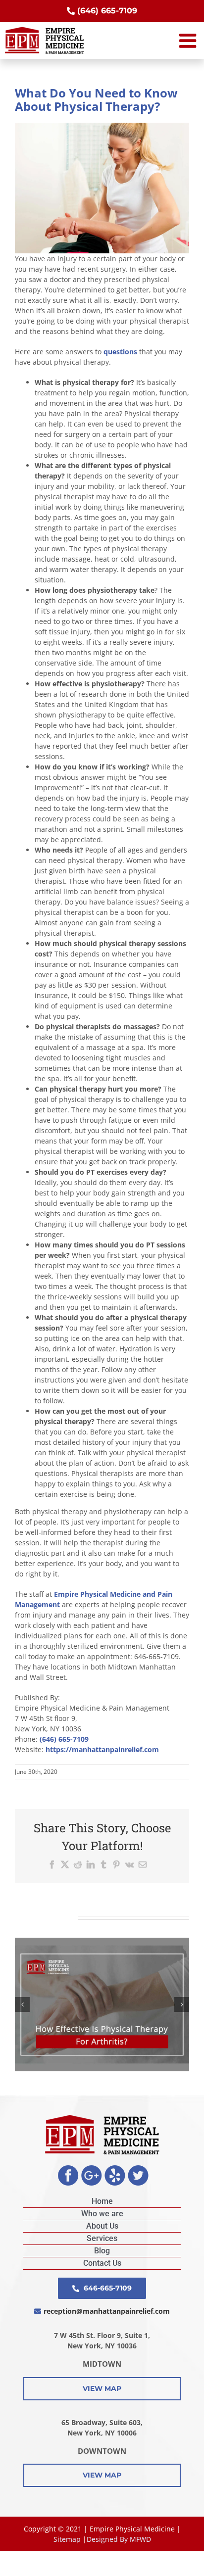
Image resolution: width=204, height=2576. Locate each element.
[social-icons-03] (115, 2169)
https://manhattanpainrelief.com (102, 1749)
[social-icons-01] (68, 2169)
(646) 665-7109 (64, 1739)
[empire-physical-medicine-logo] (102, 2118)
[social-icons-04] (138, 2169)
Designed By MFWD (119, 2539)
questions (120, 352)
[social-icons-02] (92, 2169)
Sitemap (67, 2539)
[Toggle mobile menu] (189, 41)
